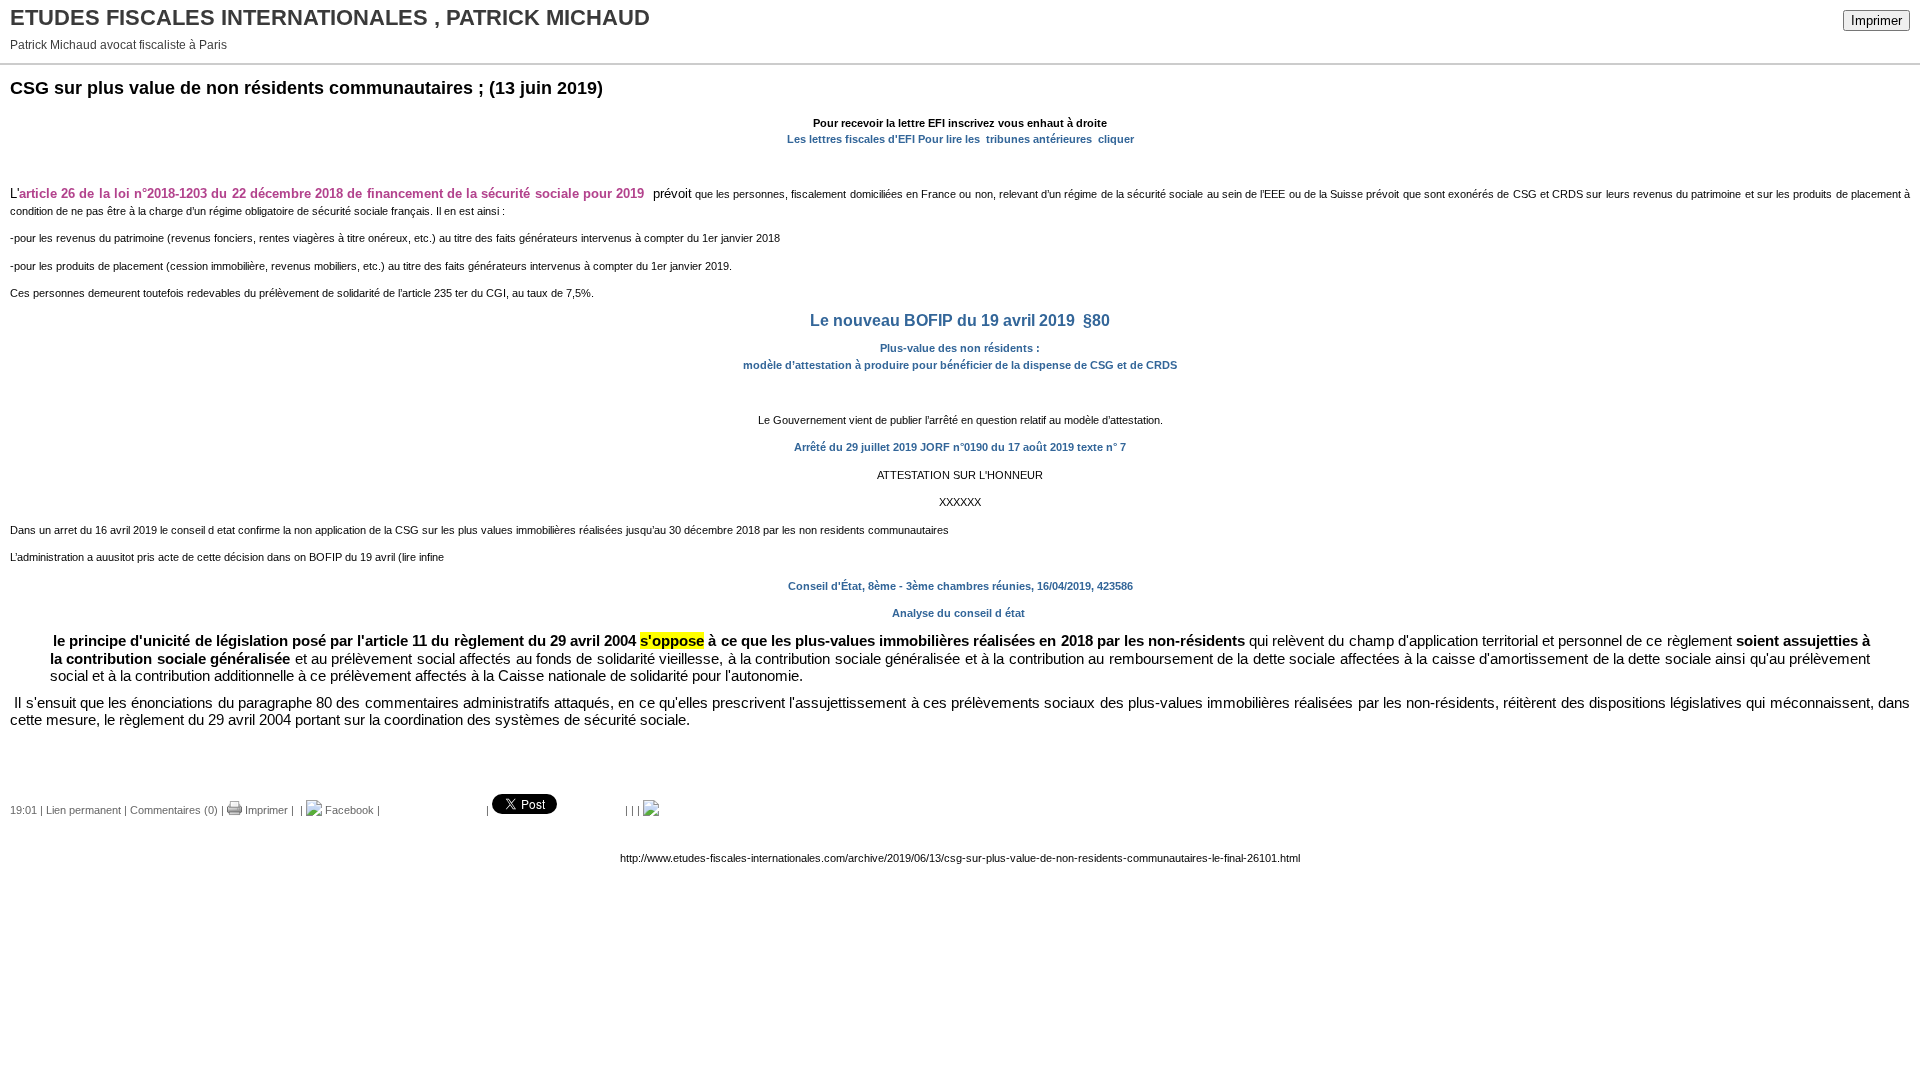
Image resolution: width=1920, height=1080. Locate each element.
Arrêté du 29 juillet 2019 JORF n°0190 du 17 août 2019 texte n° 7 (960, 447)
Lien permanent (83, 810)
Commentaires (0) (174, 810)
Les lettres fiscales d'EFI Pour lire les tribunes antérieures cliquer (960, 139)
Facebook (348, 810)
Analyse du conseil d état (960, 613)
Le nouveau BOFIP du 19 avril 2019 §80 (960, 320)
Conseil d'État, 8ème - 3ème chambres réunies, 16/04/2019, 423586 (960, 586)
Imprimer (1876, 20)
